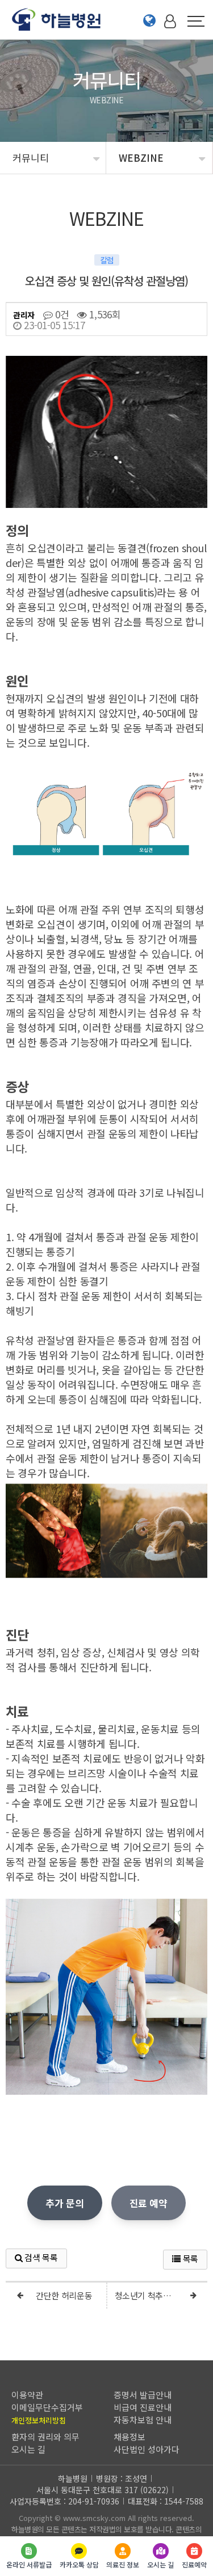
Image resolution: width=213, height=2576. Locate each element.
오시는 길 (28, 2449)
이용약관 (27, 2395)
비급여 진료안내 (143, 2407)
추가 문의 (64, 2203)
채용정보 (130, 2437)
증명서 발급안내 (143, 2395)
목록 (189, 2258)
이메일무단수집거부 (47, 2407)
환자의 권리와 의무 (45, 2437)
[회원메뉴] (170, 20)
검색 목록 (40, 2257)
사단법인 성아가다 (147, 2449)
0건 (60, 314)
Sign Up (172, 40)
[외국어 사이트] (149, 20)
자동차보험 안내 (143, 2420)
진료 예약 (149, 2203)
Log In (172, 40)
